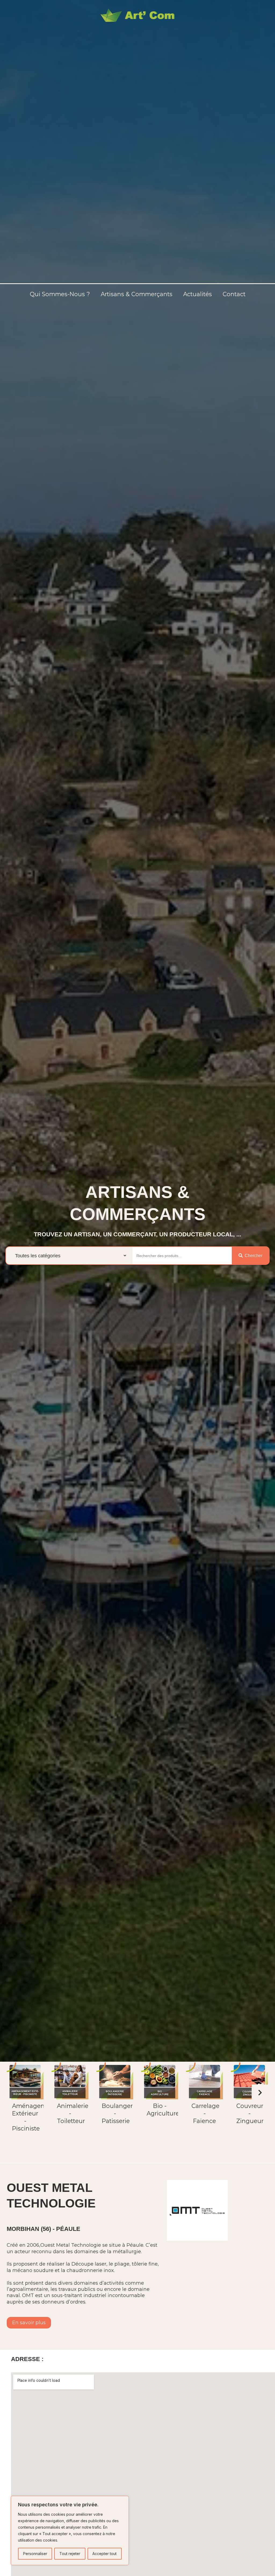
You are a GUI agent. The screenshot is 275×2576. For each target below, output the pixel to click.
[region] (70, 2531)
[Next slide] (260, 2093)
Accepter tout (104, 2554)
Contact (234, 294)
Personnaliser (35, 2554)
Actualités (198, 294)
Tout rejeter (70, 2554)
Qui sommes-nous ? (60, 294)
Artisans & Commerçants (137, 294)
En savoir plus (29, 2323)
